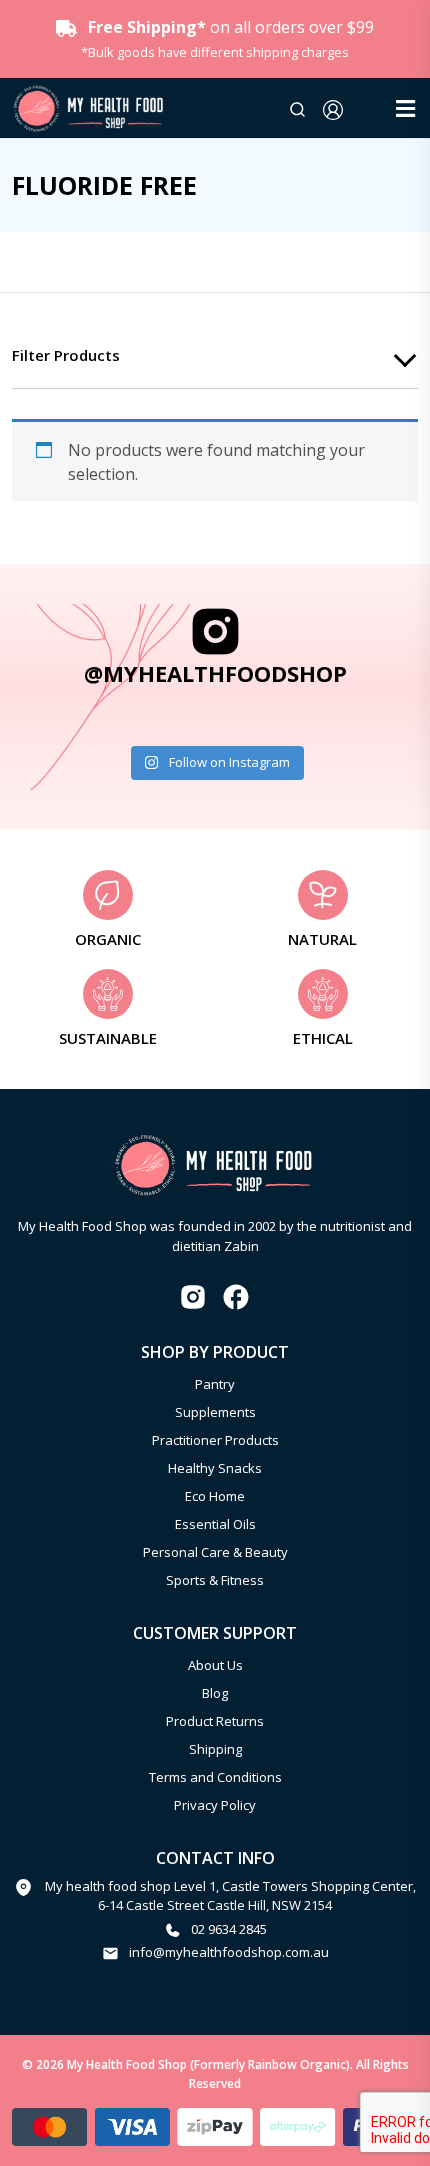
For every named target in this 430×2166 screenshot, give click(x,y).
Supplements (215, 1412)
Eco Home (215, 1496)
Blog (215, 1693)
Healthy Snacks (215, 1468)
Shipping (215, 1749)
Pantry (215, 1384)
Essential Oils (215, 1524)
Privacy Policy (215, 1805)
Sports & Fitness (215, 1580)
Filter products (66, 355)
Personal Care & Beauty (215, 1552)
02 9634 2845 (229, 1929)
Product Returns (215, 1721)
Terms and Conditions (215, 1777)
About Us (215, 1665)
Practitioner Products (215, 1440)
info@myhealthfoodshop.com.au (229, 1952)
